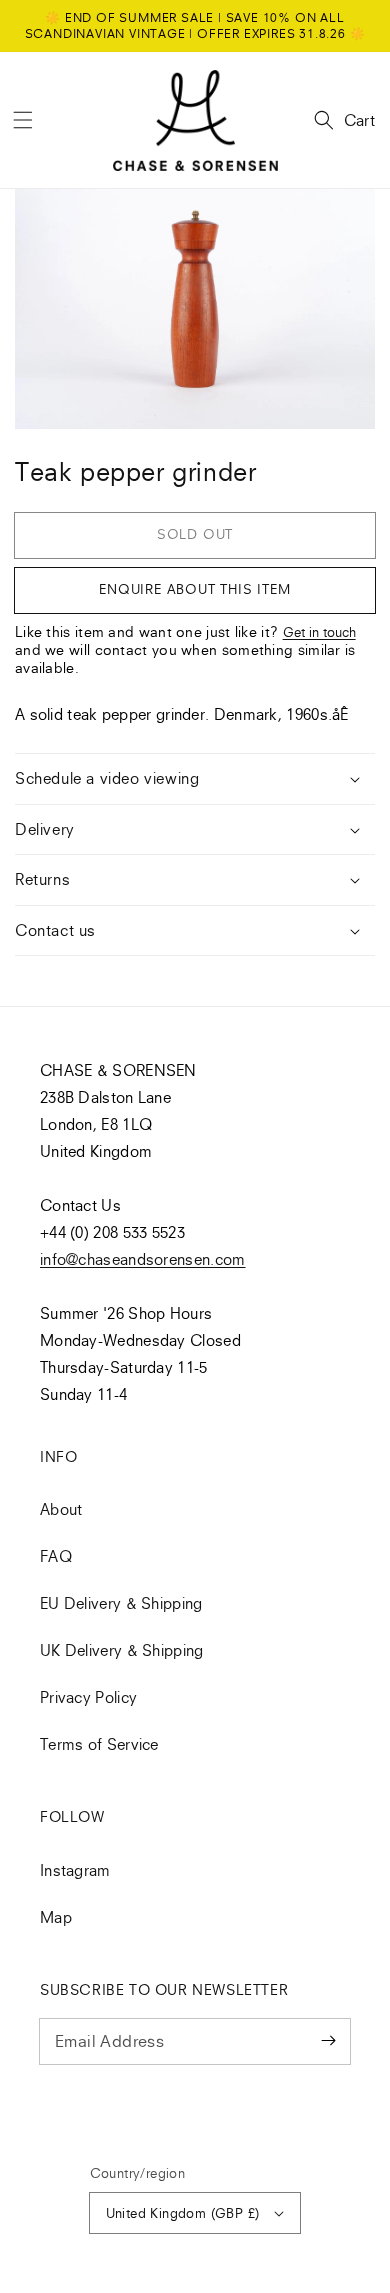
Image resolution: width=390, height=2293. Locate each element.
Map (56, 1917)
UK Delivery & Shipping (122, 1650)
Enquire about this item (194, 589)
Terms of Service (99, 1744)
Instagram (75, 1870)
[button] (23, 120)
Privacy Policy (88, 1697)
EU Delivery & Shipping (121, 1603)
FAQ (56, 1556)
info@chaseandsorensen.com (143, 1259)
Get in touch (319, 632)
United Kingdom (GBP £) (183, 2213)
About (61, 1509)
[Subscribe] (328, 2041)
